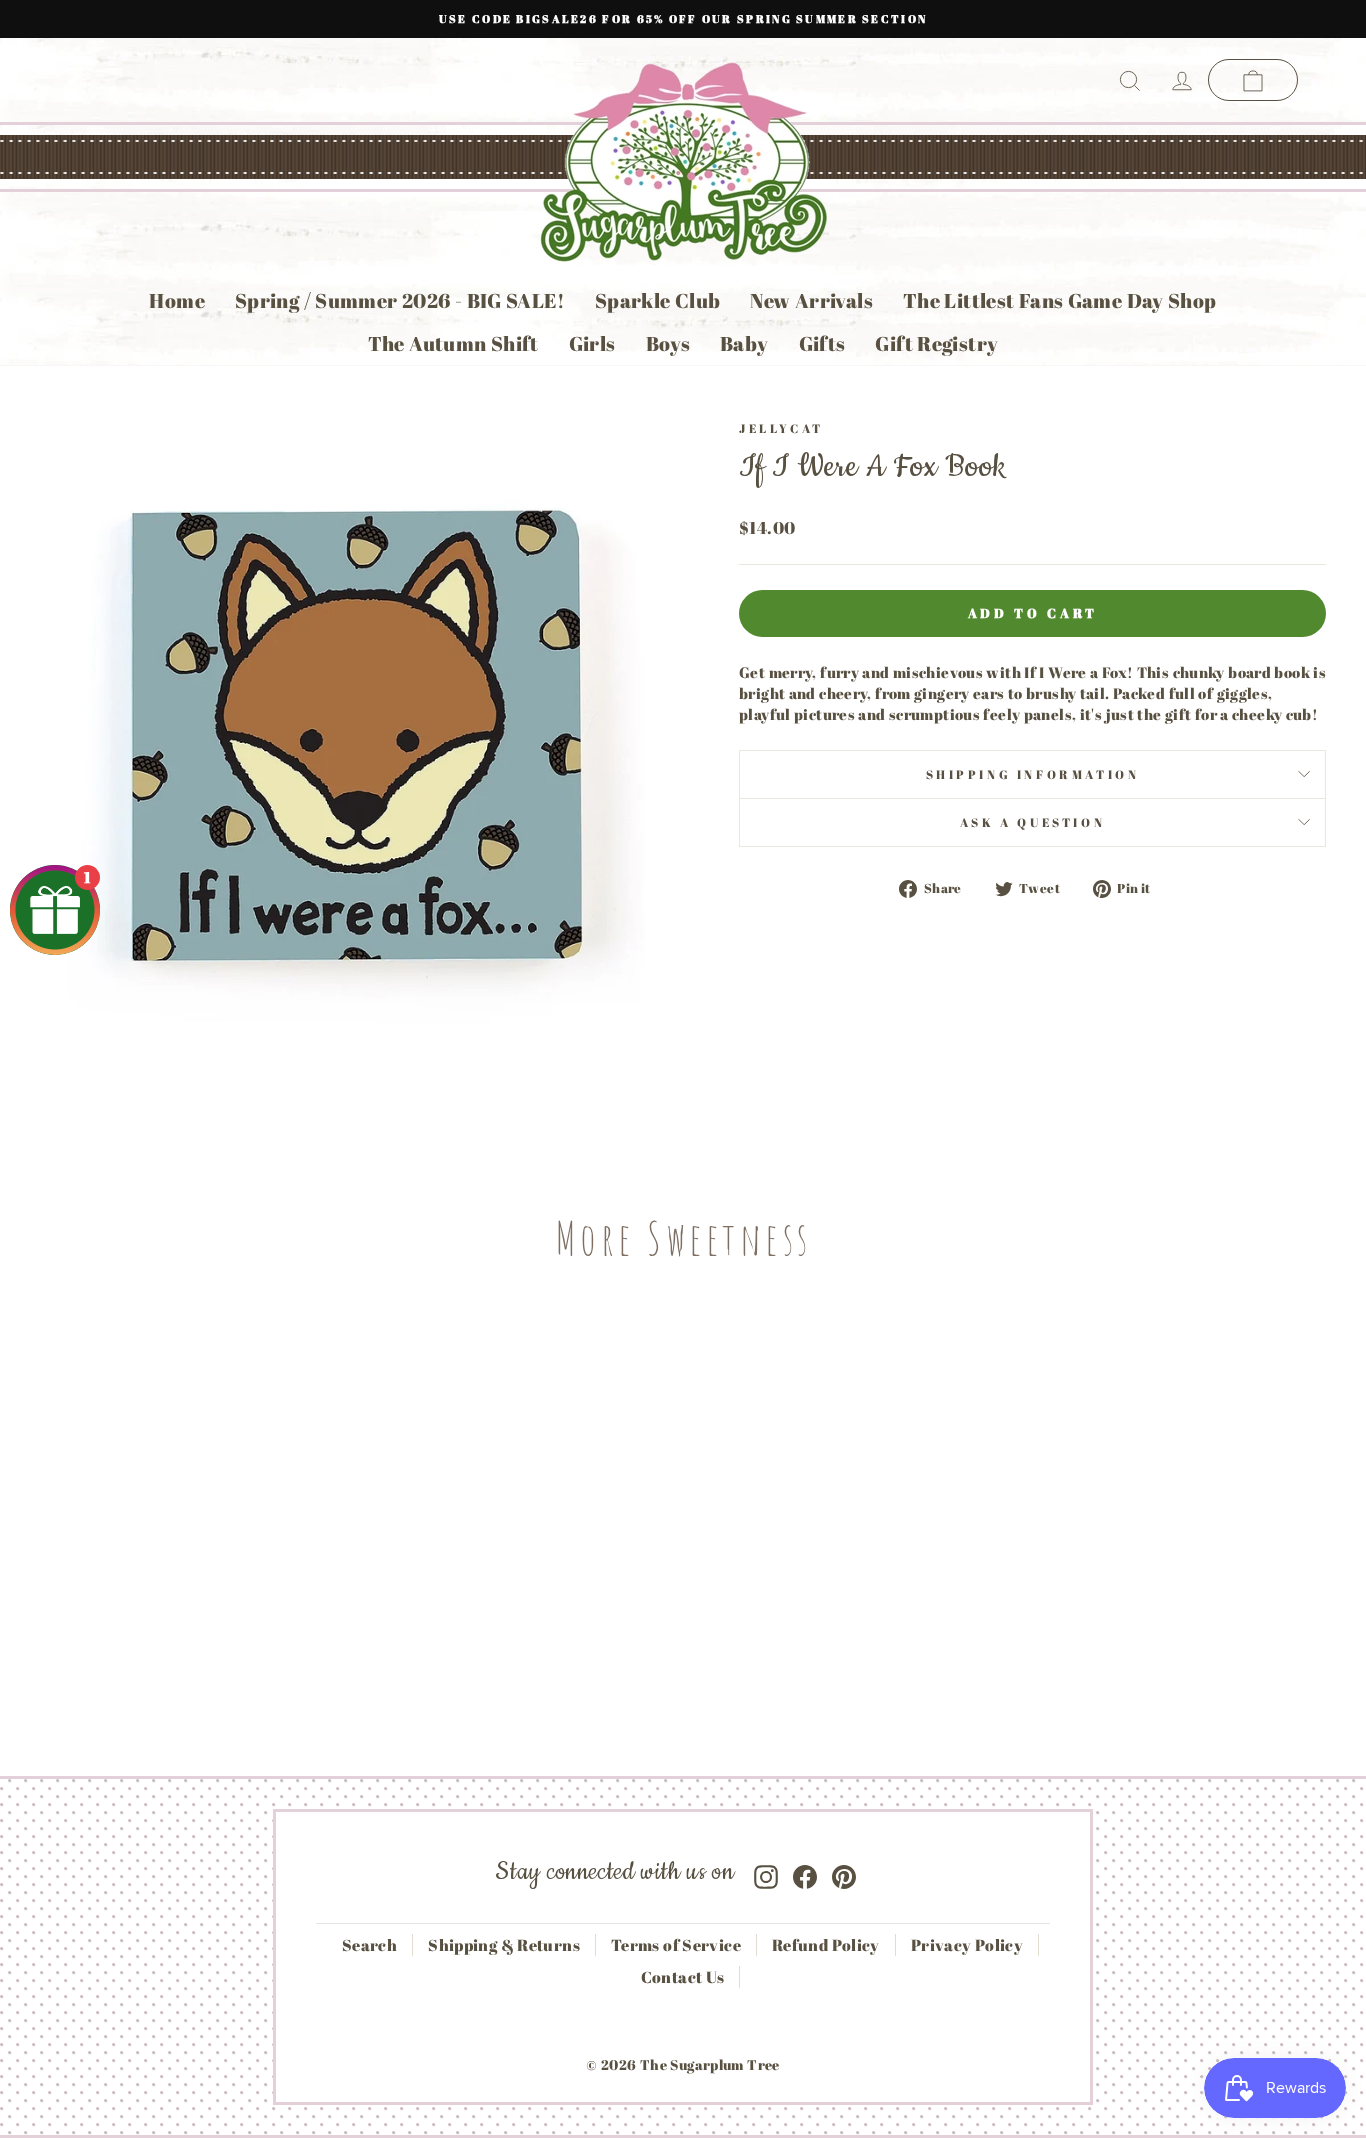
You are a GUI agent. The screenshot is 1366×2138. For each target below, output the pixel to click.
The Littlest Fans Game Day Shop (1060, 300)
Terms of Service (676, 1945)
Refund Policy (826, 1945)
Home (177, 300)
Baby (744, 343)
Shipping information (1033, 774)
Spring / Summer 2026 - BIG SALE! (400, 300)
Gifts (822, 343)
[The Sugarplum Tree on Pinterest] (844, 1872)
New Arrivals (811, 300)
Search (369, 1945)
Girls (592, 343)
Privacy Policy (967, 1945)
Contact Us (683, 1977)
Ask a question (1032, 822)
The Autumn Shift (453, 343)
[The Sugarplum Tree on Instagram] (766, 1872)
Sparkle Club (658, 300)
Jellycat (781, 428)
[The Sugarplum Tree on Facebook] (805, 1872)
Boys (668, 343)
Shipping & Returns (504, 1945)
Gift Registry (936, 343)
